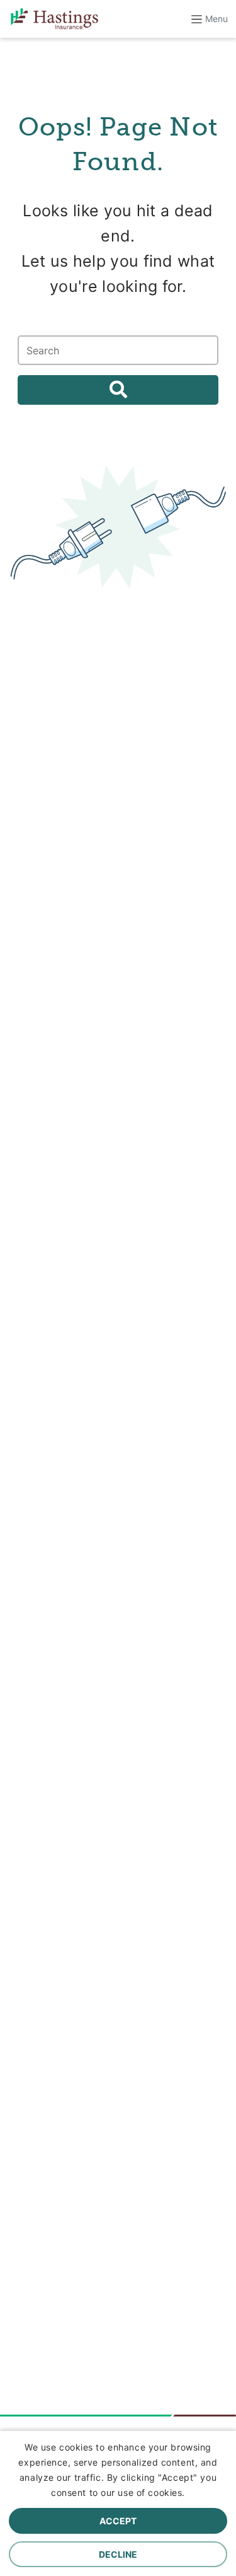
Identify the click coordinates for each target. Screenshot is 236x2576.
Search (118, 390)
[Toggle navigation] (204, 19)
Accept (118, 2521)
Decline (118, 2554)
